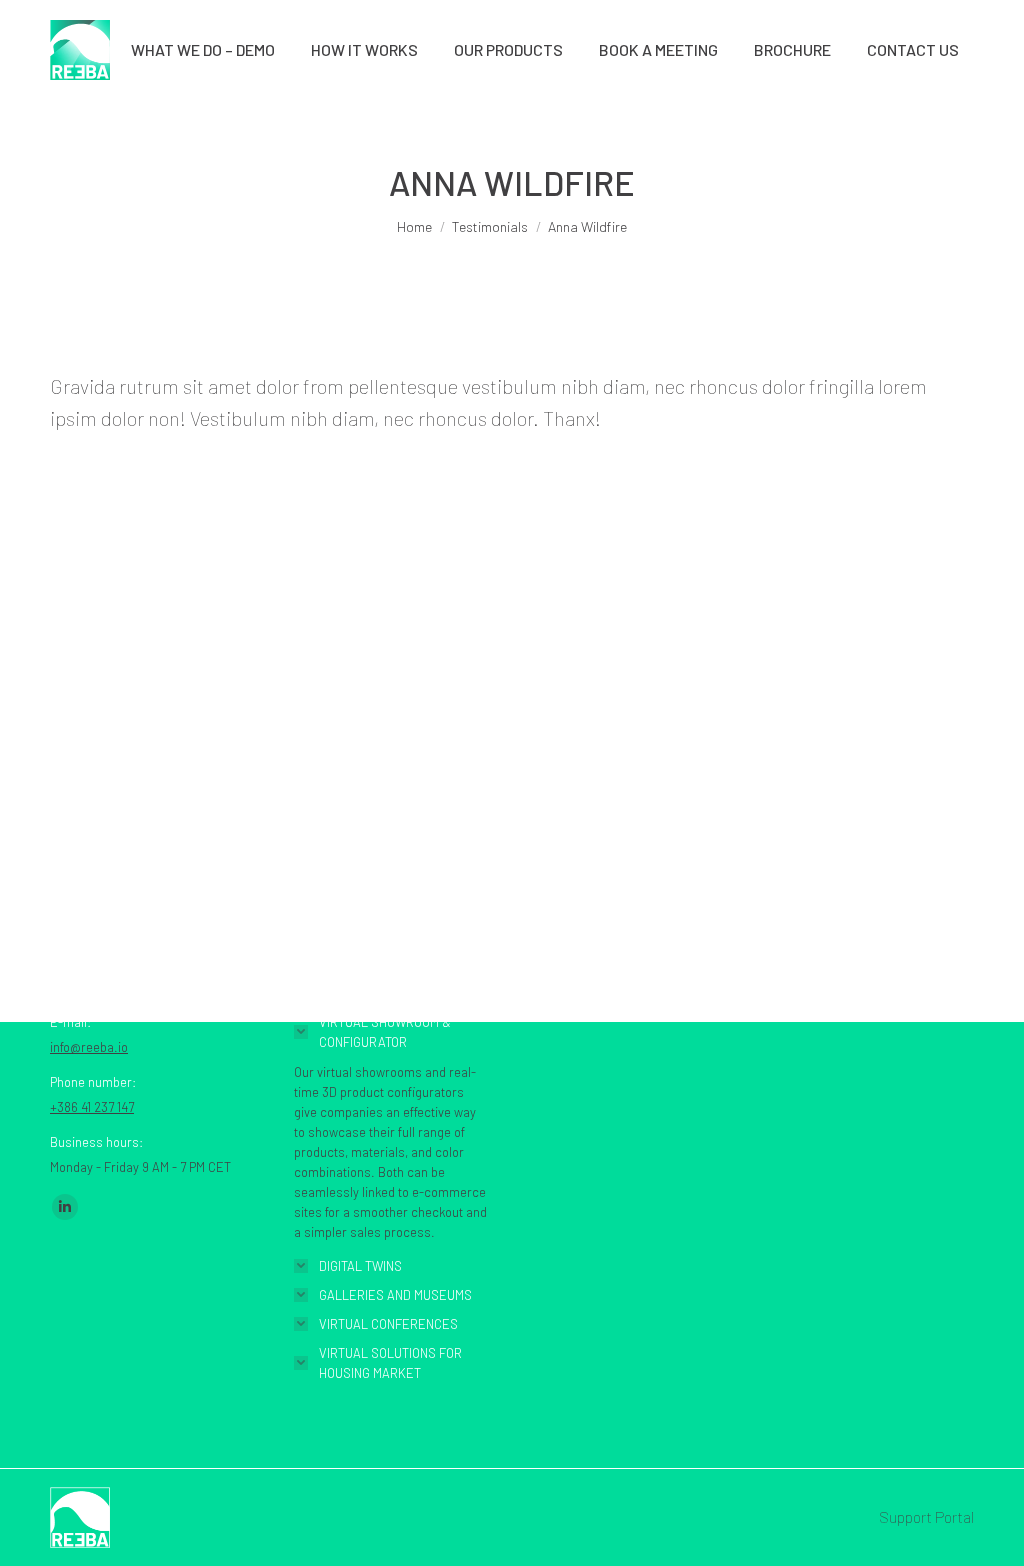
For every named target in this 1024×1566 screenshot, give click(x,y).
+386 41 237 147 (92, 1107)
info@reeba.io (89, 1047)
